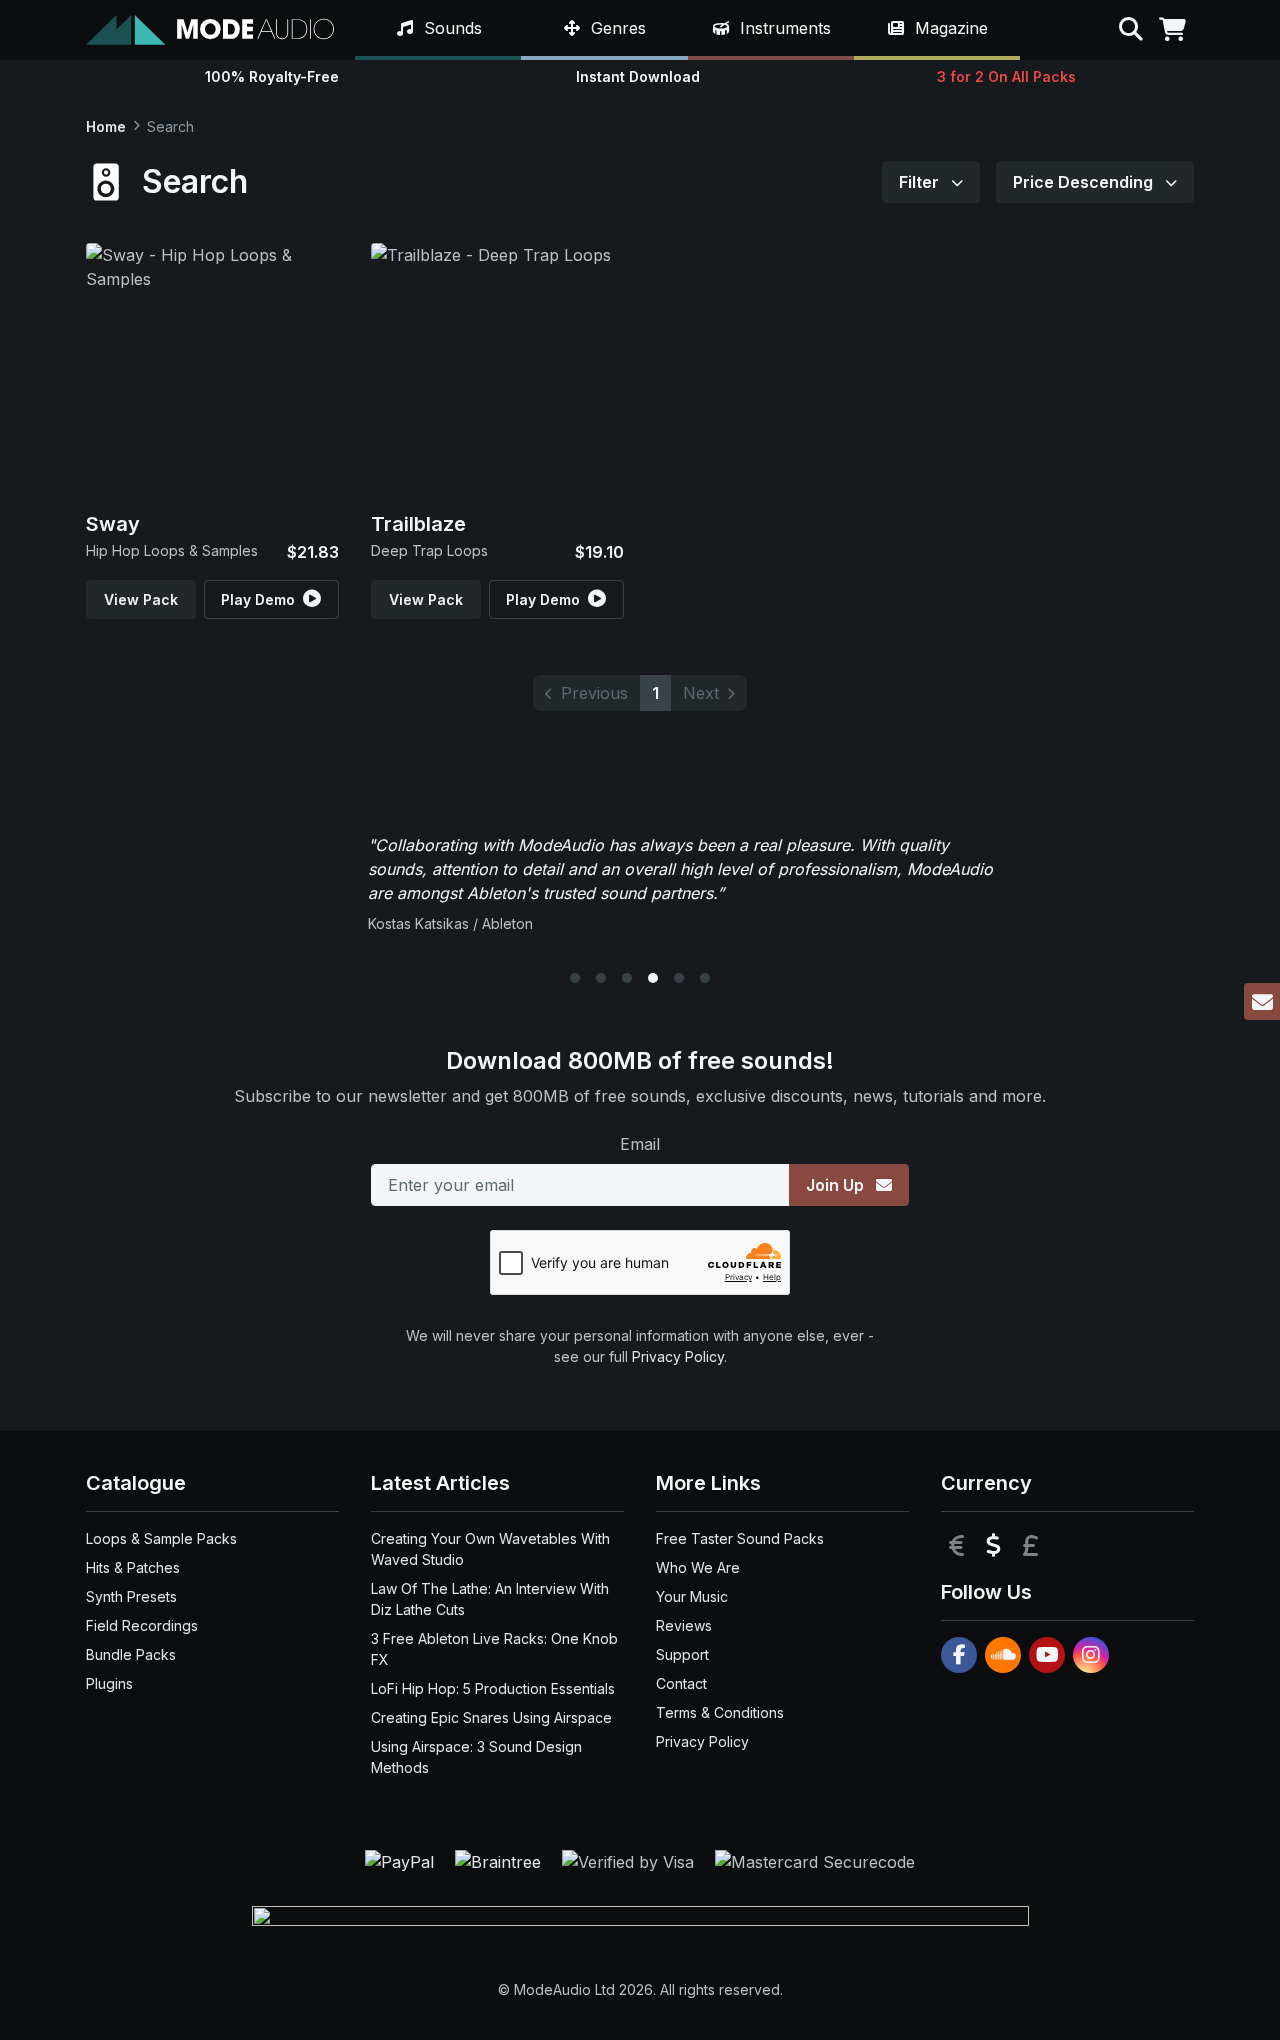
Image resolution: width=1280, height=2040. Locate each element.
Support (682, 1654)
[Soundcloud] (1003, 1655)
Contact (681, 1683)
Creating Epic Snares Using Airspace (491, 1717)
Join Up (837, 1185)
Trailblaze (418, 524)
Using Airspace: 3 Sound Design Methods (476, 1757)
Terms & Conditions (720, 1712)
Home (106, 126)
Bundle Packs (131, 1654)
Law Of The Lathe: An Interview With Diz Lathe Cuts (490, 1599)
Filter (921, 182)
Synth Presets (131, 1596)
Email (640, 1144)
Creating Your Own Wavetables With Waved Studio (490, 1549)
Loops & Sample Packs (161, 1538)
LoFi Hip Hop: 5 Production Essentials (493, 1688)
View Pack (141, 599)
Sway (113, 524)
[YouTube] (1047, 1655)
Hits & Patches (133, 1567)
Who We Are (698, 1567)
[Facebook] (959, 1655)
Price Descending (1085, 182)
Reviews (684, 1625)
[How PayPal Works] (402, 1860)
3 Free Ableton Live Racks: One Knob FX (494, 1649)
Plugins (109, 1683)
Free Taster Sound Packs (740, 1538)
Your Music (692, 1596)
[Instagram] (1091, 1655)
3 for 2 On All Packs (1006, 76)
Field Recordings (142, 1625)
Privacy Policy (678, 1356)
